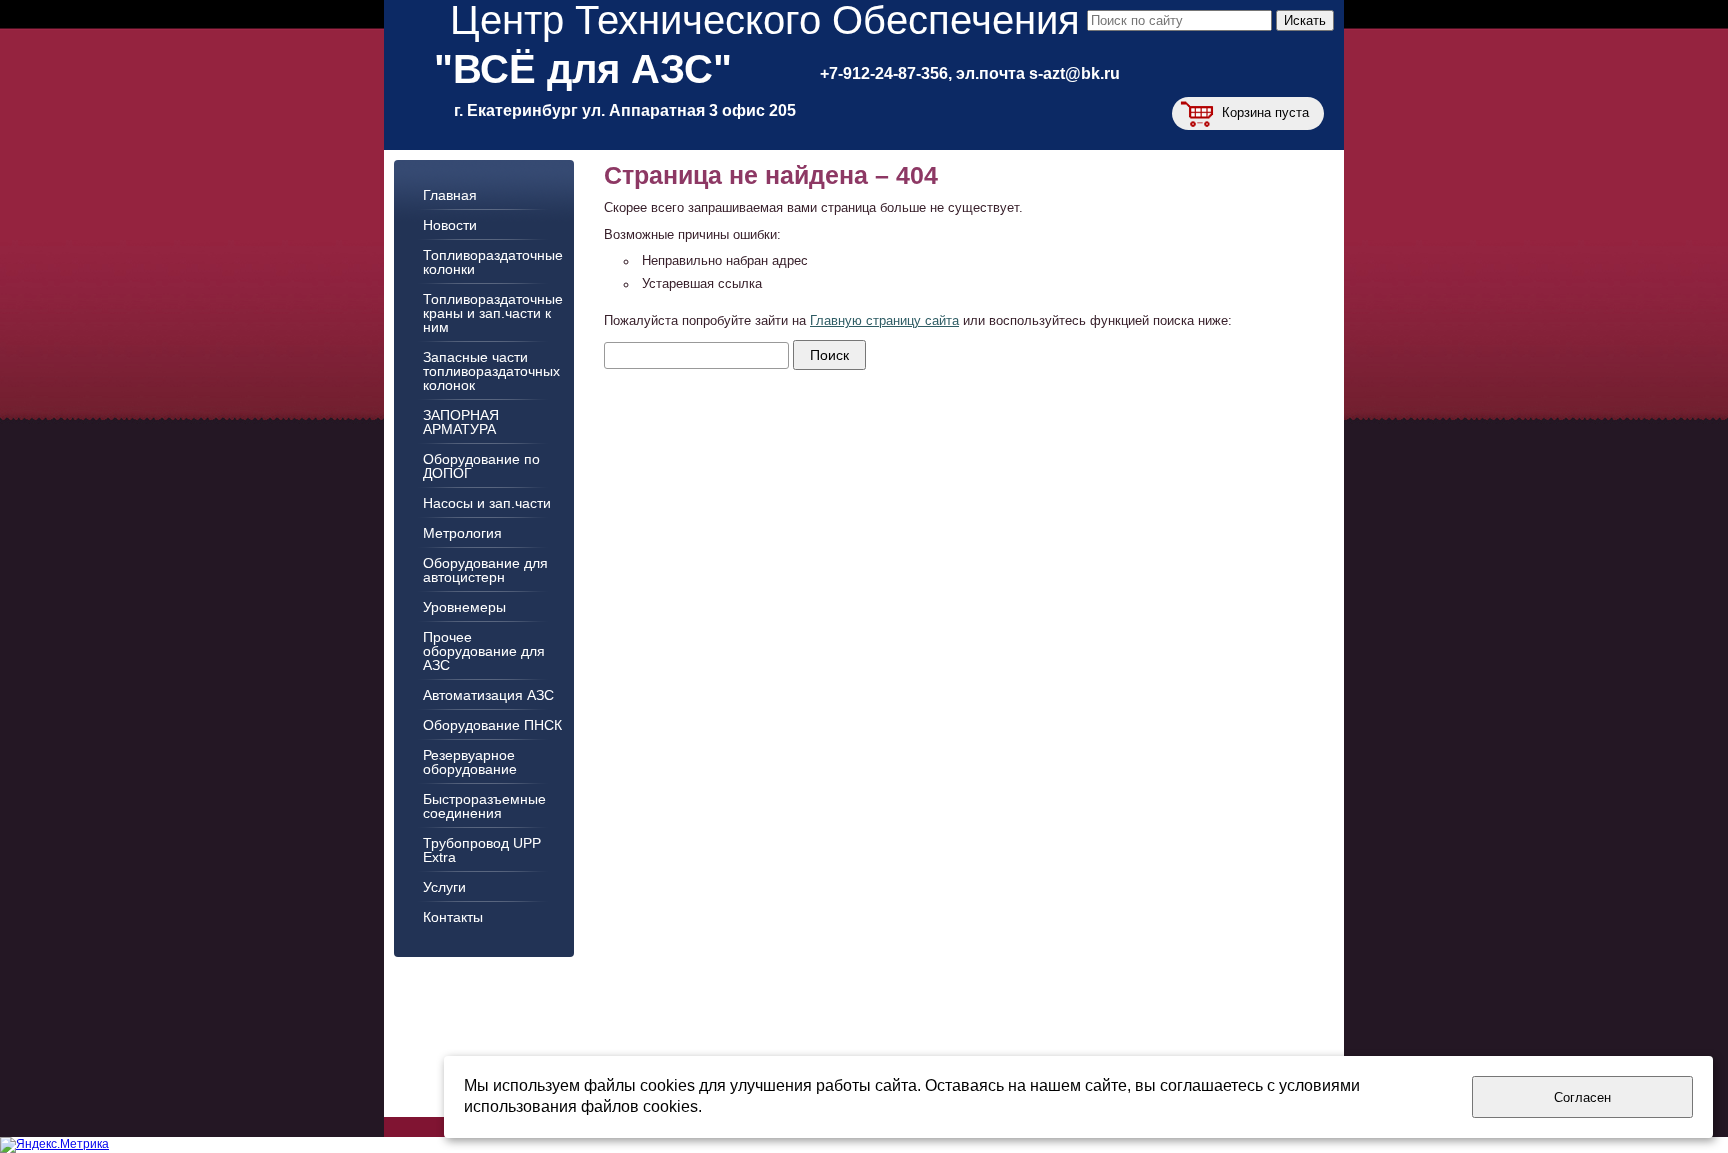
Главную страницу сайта (884, 321)
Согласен (1582, 1097)
